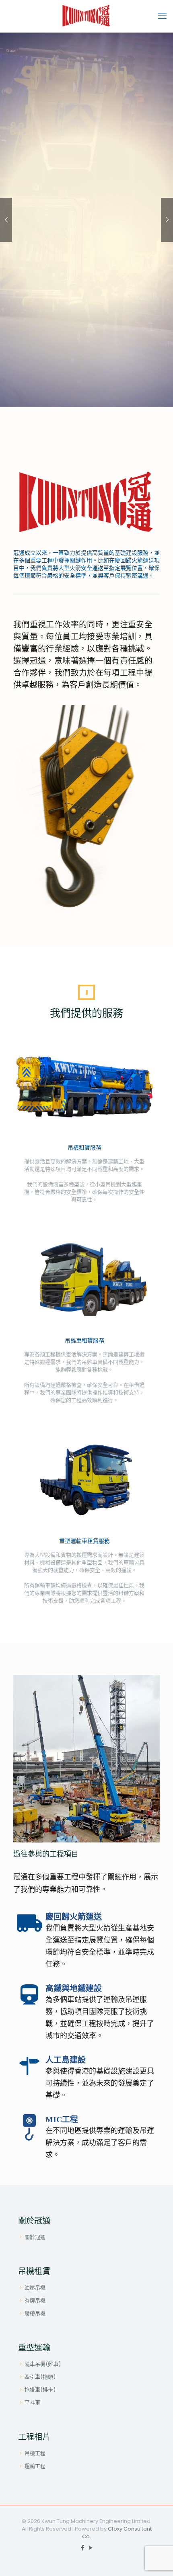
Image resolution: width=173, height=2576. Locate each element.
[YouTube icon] (91, 2548)
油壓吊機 (35, 2288)
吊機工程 (35, 2453)
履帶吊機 (35, 2313)
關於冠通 (35, 2237)
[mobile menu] (162, 16)
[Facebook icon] (82, 2548)
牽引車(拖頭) (40, 2377)
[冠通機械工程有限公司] (86, 16)
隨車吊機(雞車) (43, 2364)
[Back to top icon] (157, 2560)
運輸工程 (35, 2466)
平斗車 (32, 2403)
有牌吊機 (35, 2300)
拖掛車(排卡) (40, 2390)
